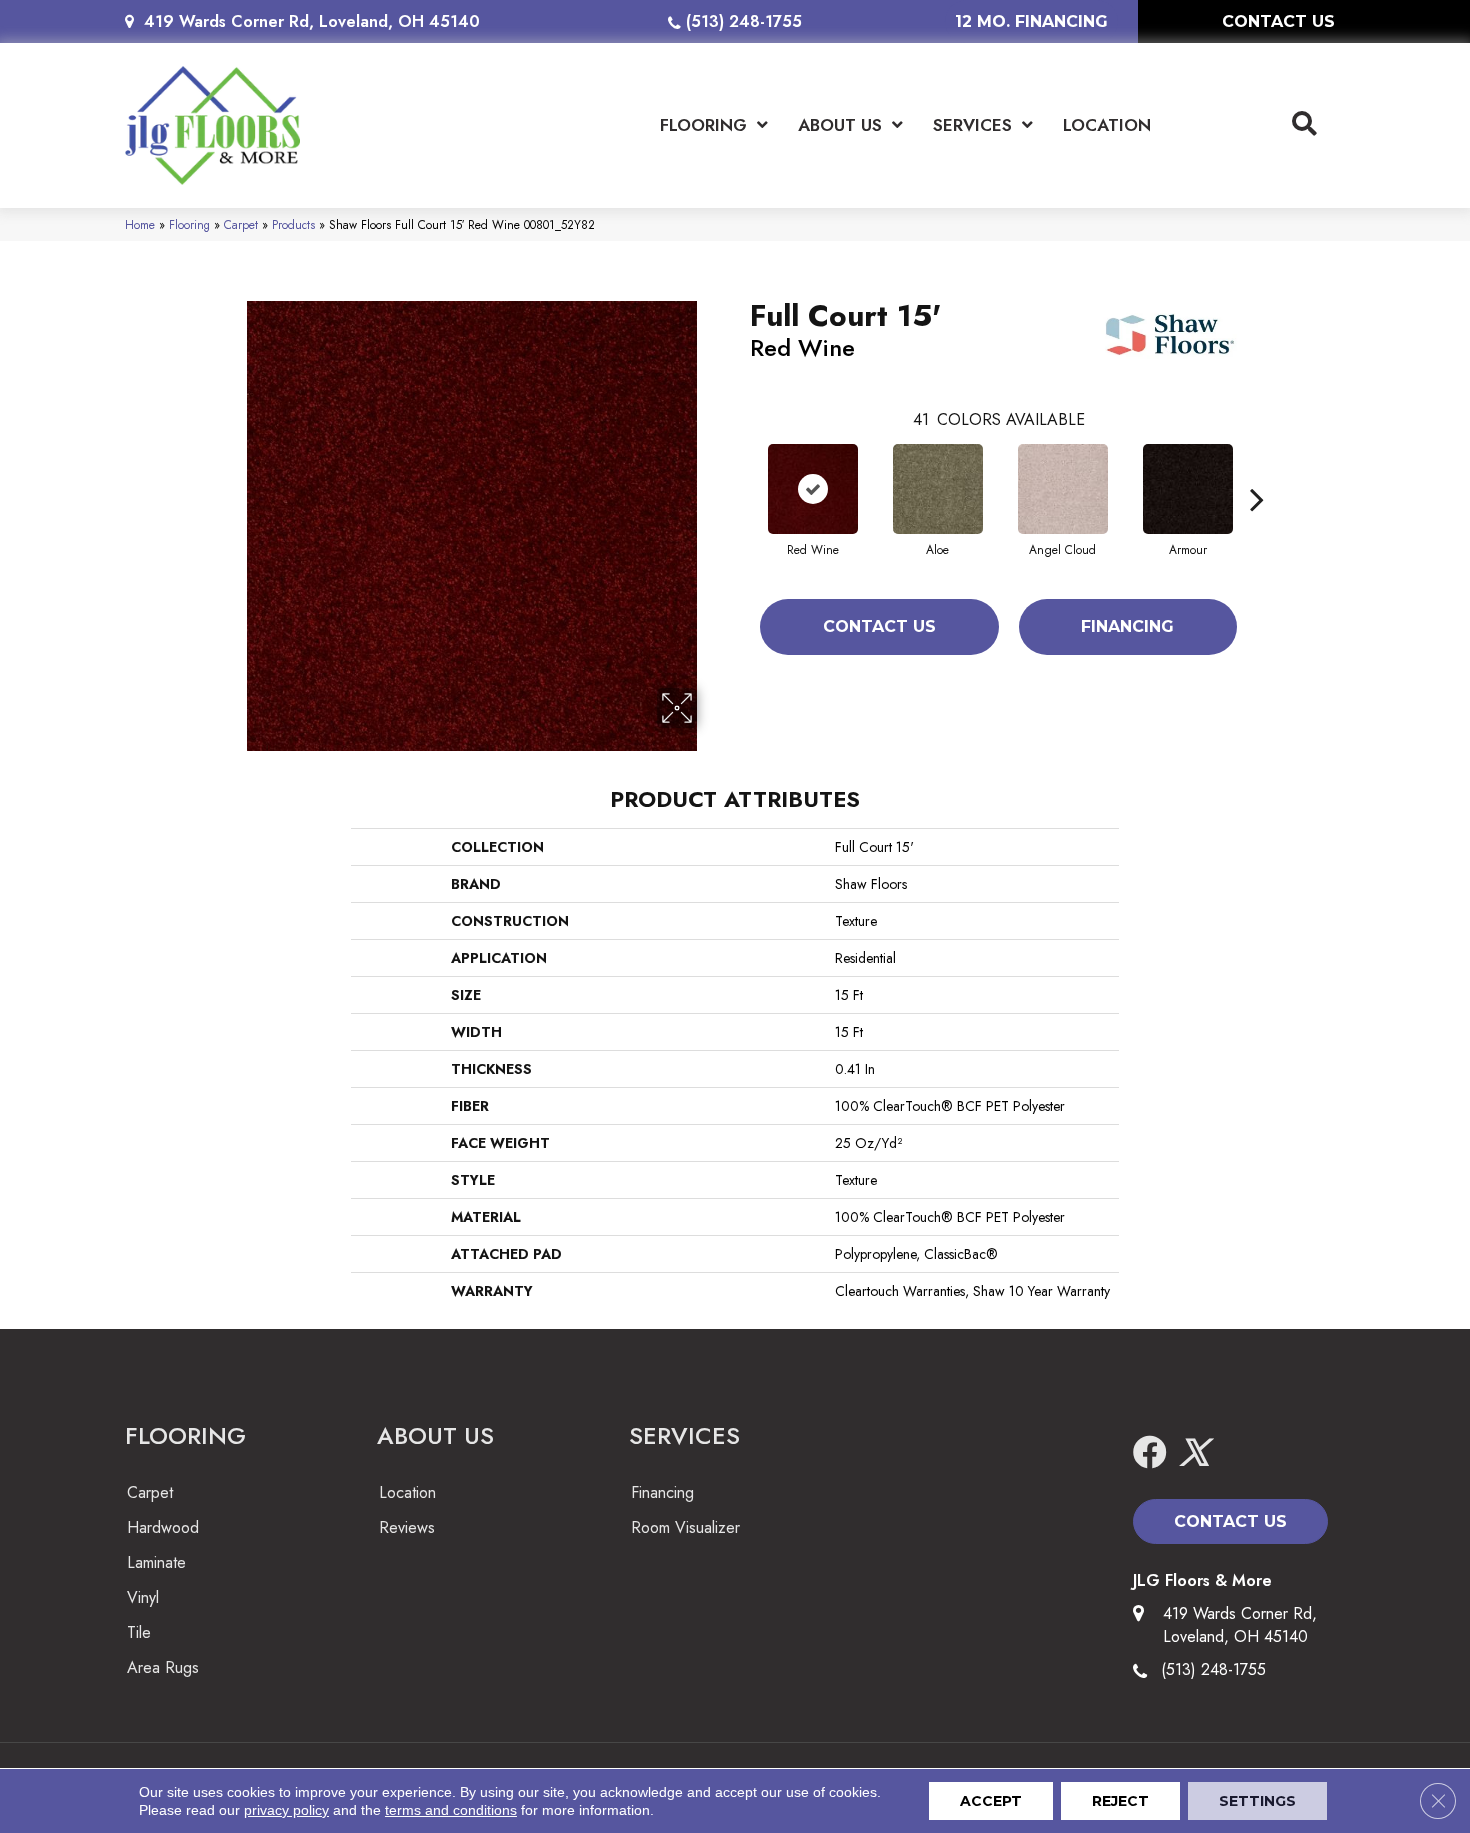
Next (1257, 469)
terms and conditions (451, 1810)
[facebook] (1150, 1453)
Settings (1257, 1801)
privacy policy (286, 1810)
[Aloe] (938, 489)
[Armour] (1188, 489)
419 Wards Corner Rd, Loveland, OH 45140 (312, 21)
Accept (991, 1801)
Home (140, 224)
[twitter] (1194, 1453)
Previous (740, 469)
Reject (1120, 1801)
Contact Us (879, 626)
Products (293, 224)
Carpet (241, 224)
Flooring (189, 224)
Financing (1127, 626)
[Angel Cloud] (1063, 489)
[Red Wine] (813, 489)
